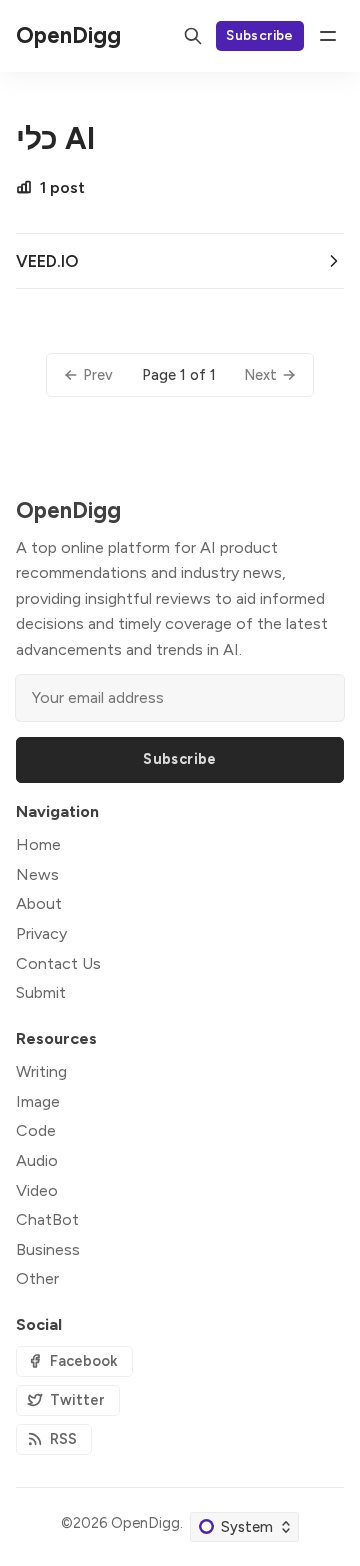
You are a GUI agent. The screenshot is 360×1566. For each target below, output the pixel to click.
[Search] (193, 36)
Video (37, 1190)
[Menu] (328, 36)
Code (36, 1130)
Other (37, 1278)
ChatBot (47, 1219)
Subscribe (260, 35)
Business (48, 1249)
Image (38, 1101)
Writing (41, 1071)
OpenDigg (145, 1523)
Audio (37, 1160)
